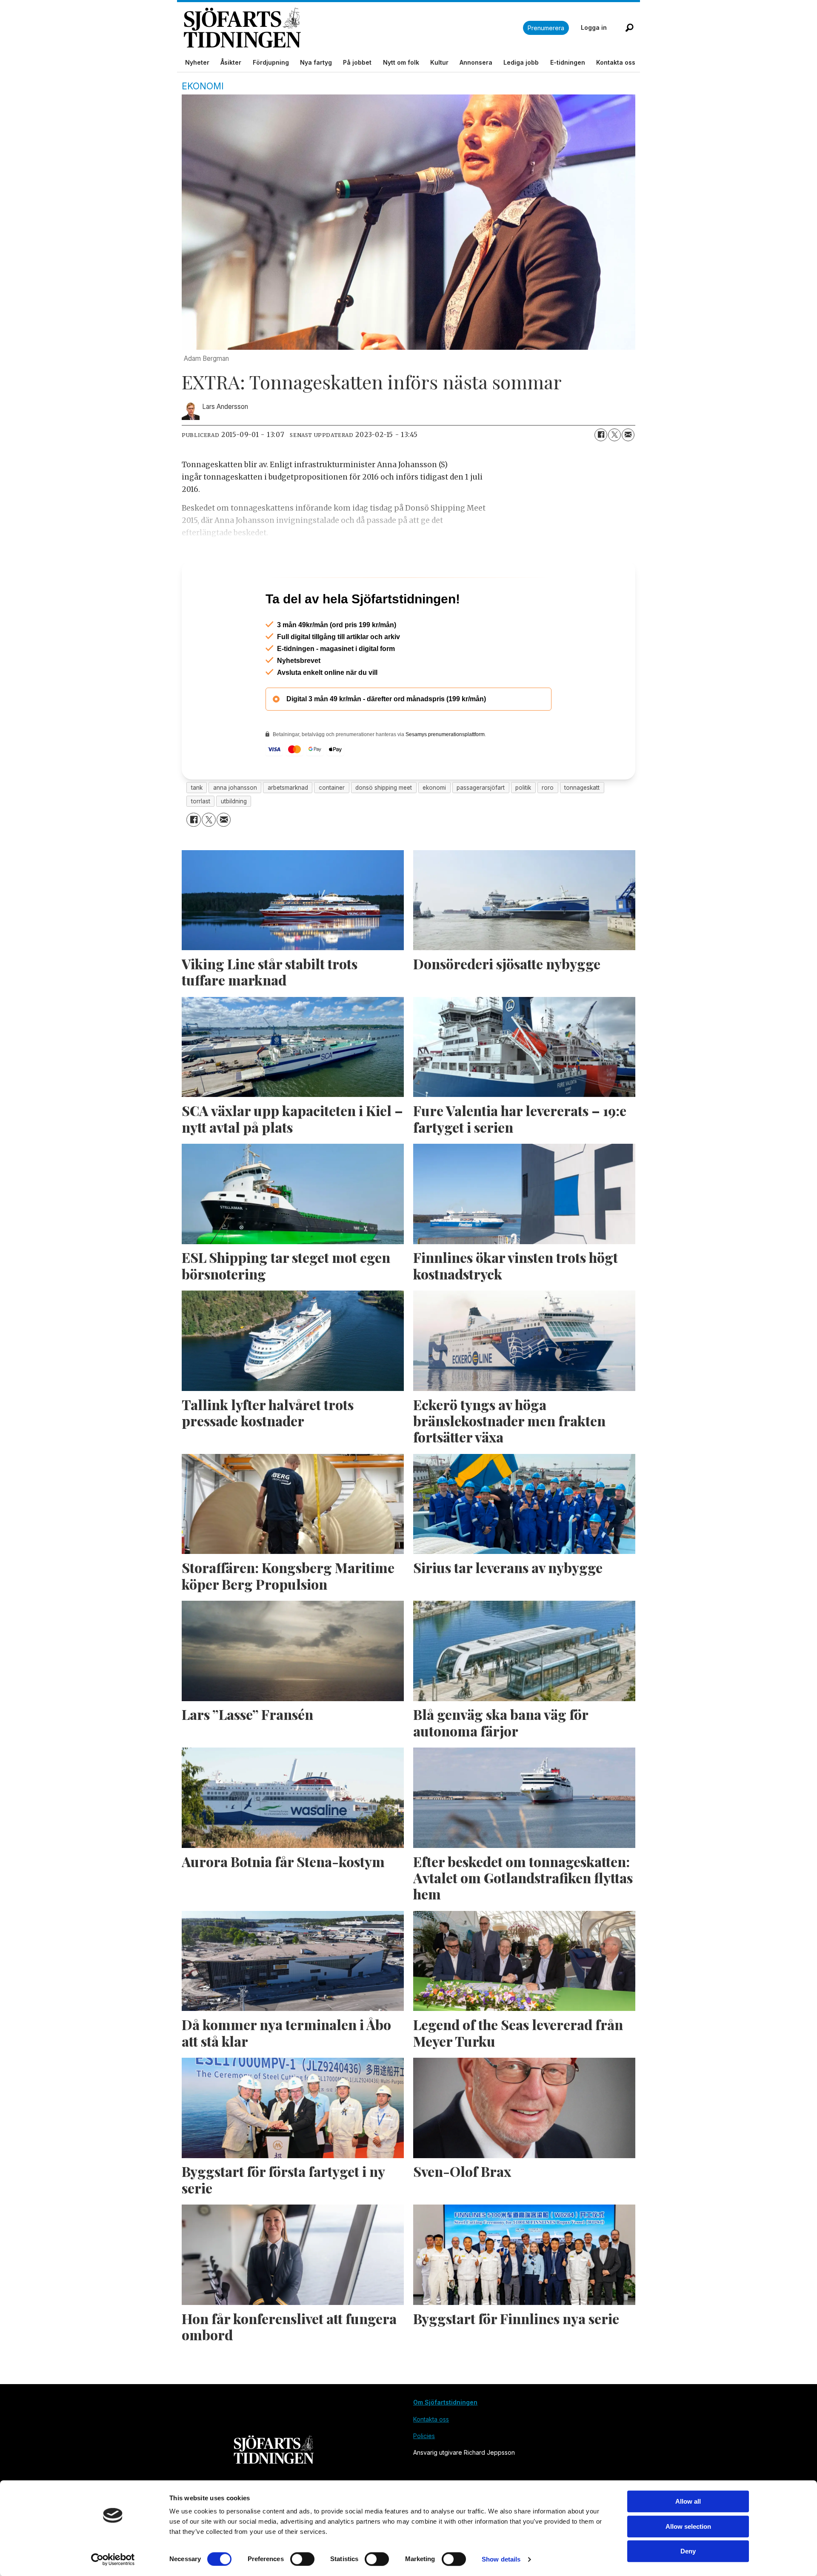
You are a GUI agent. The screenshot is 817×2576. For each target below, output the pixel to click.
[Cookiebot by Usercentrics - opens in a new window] (113, 2559)
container (332, 824)
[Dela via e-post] (628, 435)
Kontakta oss (616, 62)
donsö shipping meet (384, 824)
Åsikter (231, 62)
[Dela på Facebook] (601, 435)
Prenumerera (546, 28)
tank (197, 824)
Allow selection (688, 2526)
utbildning (234, 838)
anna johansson (235, 824)
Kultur (439, 62)
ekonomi (434, 824)
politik (523, 824)
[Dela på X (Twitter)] (614, 435)
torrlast (201, 838)
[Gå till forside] (353, 28)
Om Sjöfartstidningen (445, 2439)
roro (548, 824)
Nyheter (197, 62)
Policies (424, 2472)
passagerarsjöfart (481, 824)
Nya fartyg (316, 62)
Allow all (688, 2501)
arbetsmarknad (288, 824)
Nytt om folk (401, 62)
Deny (688, 2551)
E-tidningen (568, 62)
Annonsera (476, 62)
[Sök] (629, 28)
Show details (501, 2559)
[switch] (302, 2559)
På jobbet (357, 62)
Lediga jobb (521, 62)
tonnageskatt (582, 824)
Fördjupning (271, 62)
